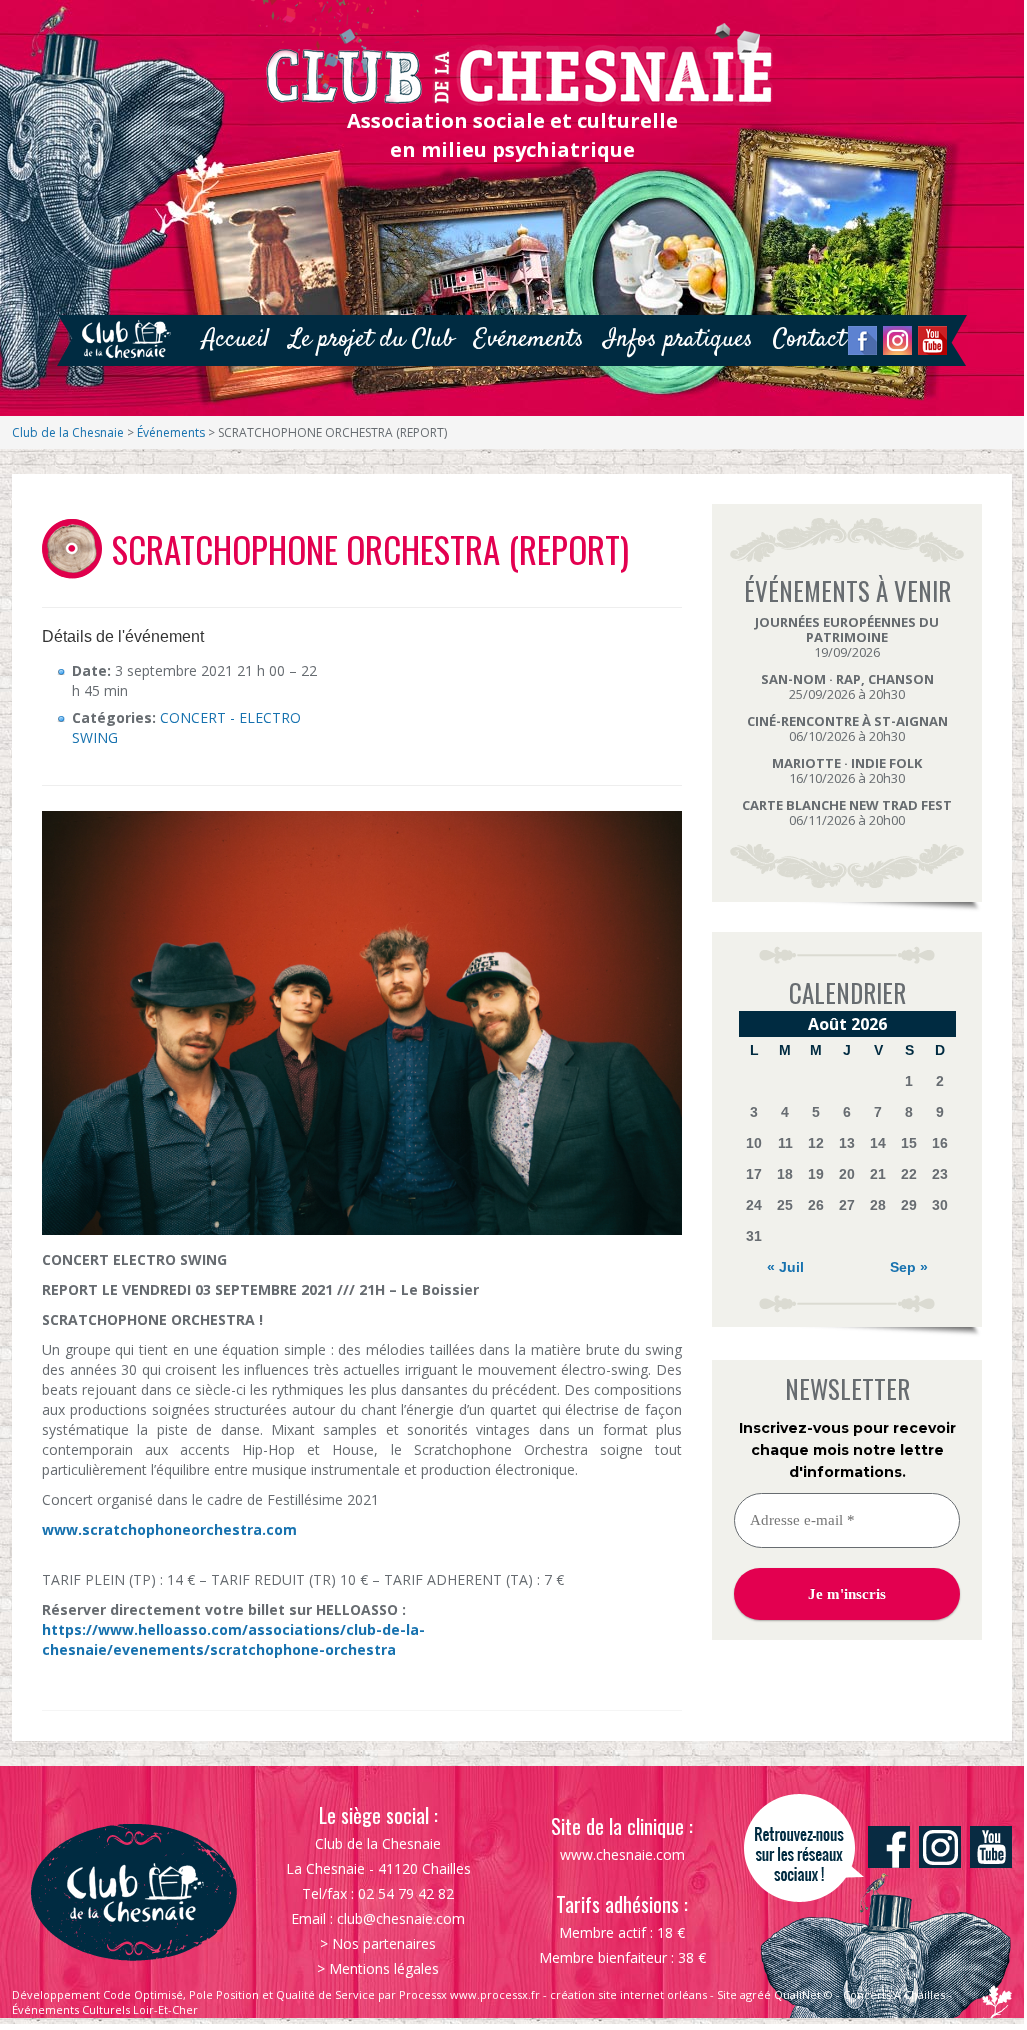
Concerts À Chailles (894, 1994)
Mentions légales (384, 1968)
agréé (755, 1994)
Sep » (909, 1267)
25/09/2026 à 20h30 (847, 686)
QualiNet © (803, 1994)
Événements (171, 432)
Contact (809, 339)
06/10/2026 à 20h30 (847, 728)
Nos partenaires (384, 1943)
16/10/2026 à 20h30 (847, 770)
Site (727, 1994)
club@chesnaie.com (401, 1918)
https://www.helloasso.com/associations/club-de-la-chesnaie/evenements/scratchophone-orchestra (233, 1639)
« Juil (785, 1267)
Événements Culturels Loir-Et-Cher (105, 2009)
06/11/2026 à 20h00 (847, 812)
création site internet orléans (628, 1994)
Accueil (235, 339)
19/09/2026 (847, 637)
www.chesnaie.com (622, 1854)
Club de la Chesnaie (68, 432)
